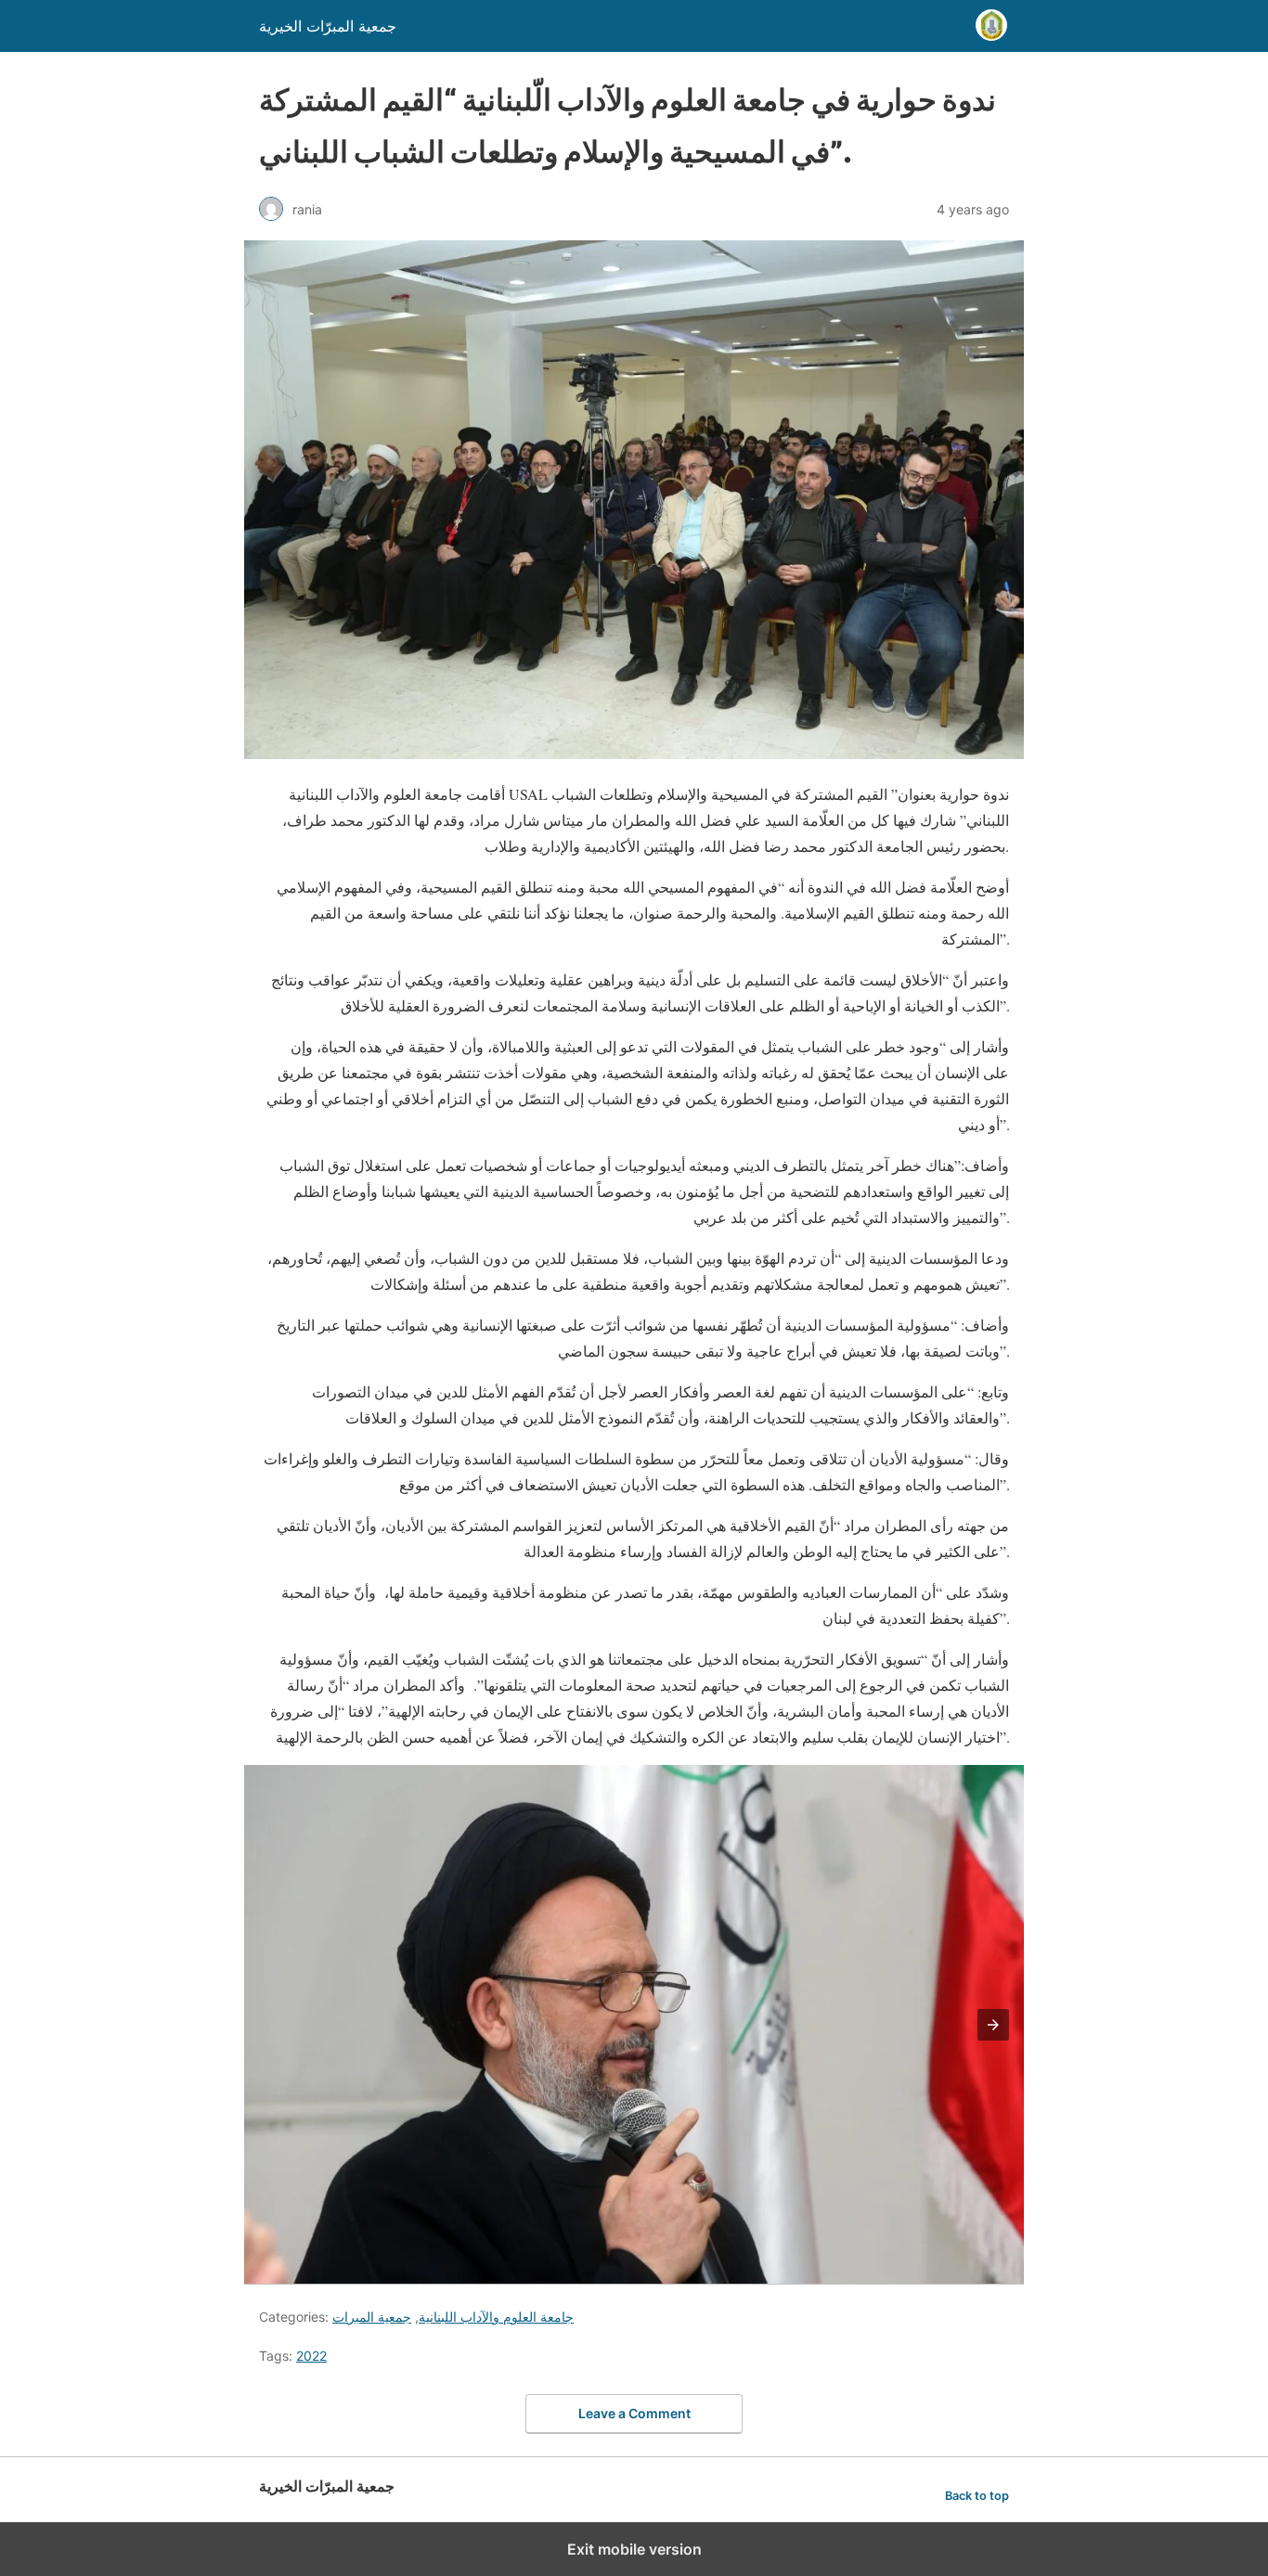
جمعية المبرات (372, 2317)
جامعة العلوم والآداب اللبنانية (496, 2317)
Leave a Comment (634, 2413)
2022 (311, 2356)
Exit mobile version (634, 2549)
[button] (993, 2025)
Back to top (977, 2496)
